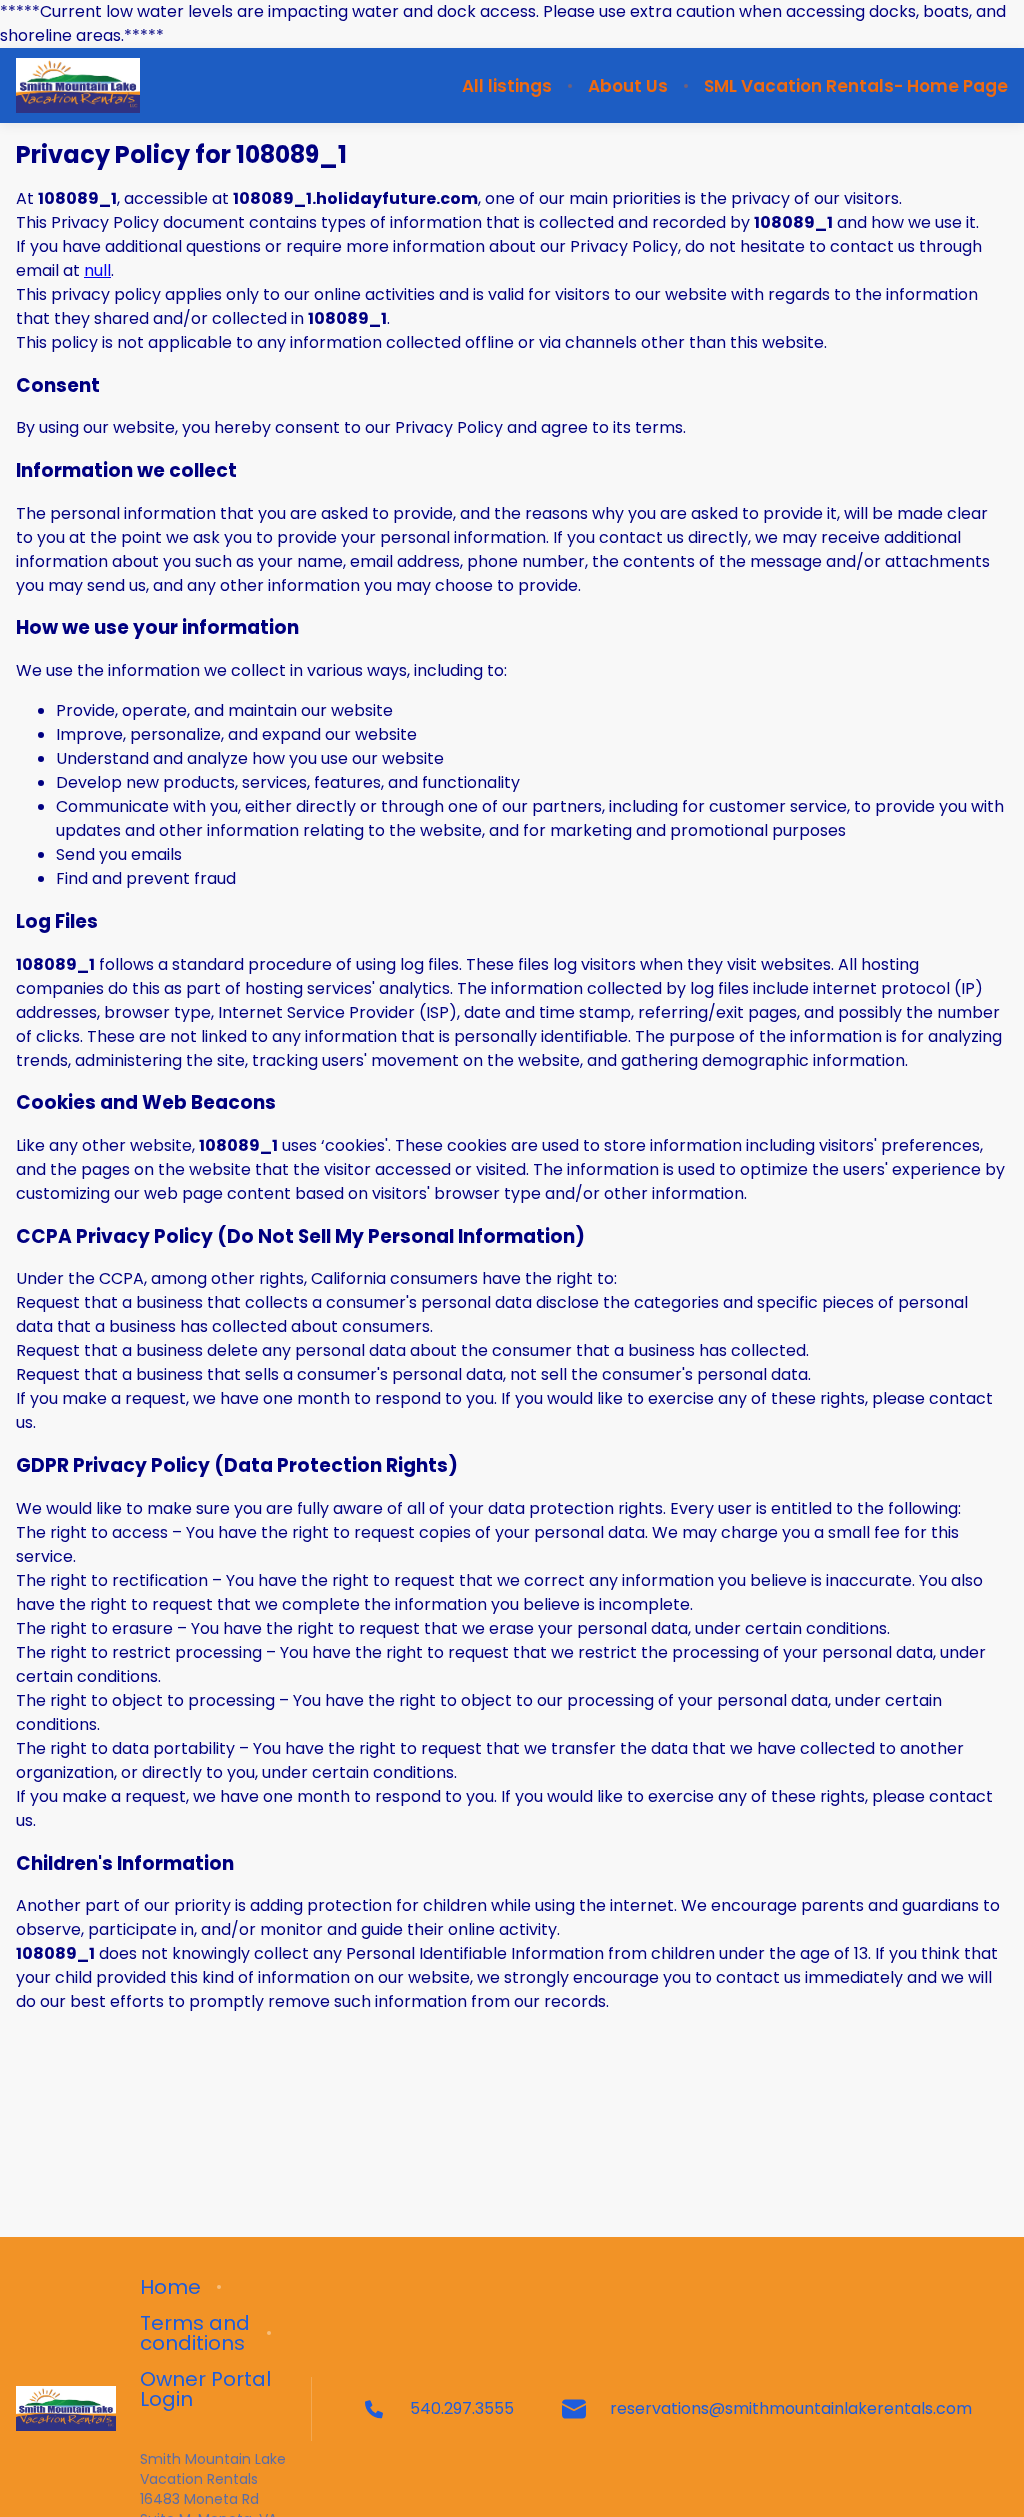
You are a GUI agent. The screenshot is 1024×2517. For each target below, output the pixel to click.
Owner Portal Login (205, 2389)
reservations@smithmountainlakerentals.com (791, 2408)
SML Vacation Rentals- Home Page (856, 86)
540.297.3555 (462, 2408)
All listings (507, 86)
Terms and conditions (195, 2333)
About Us (628, 86)
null (97, 270)
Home (170, 2287)
